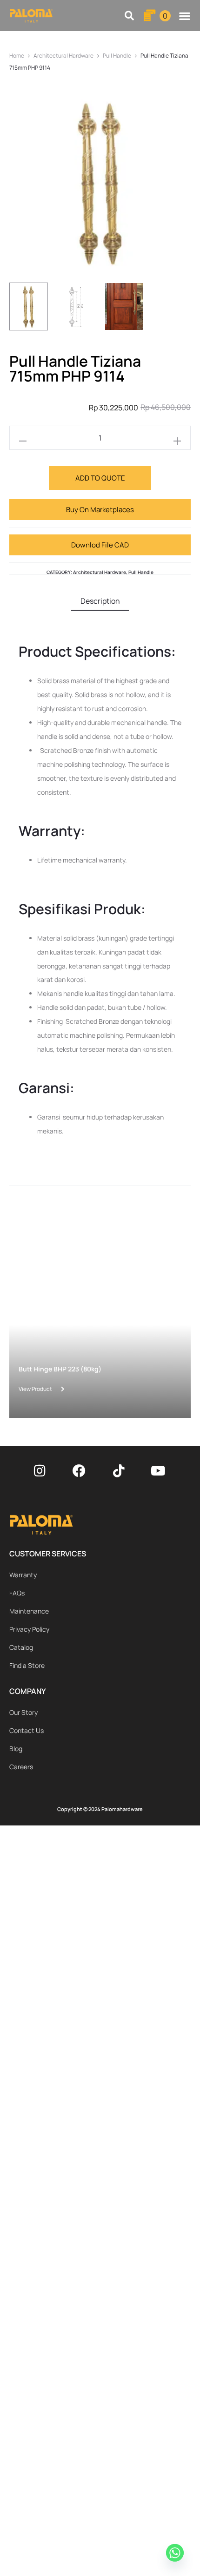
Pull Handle (117, 56)
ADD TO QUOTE (100, 478)
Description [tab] (100, 601)
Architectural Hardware (63, 56)
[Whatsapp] (176, 2554)
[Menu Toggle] (185, 16)
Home (17, 56)
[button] (130, 16)
